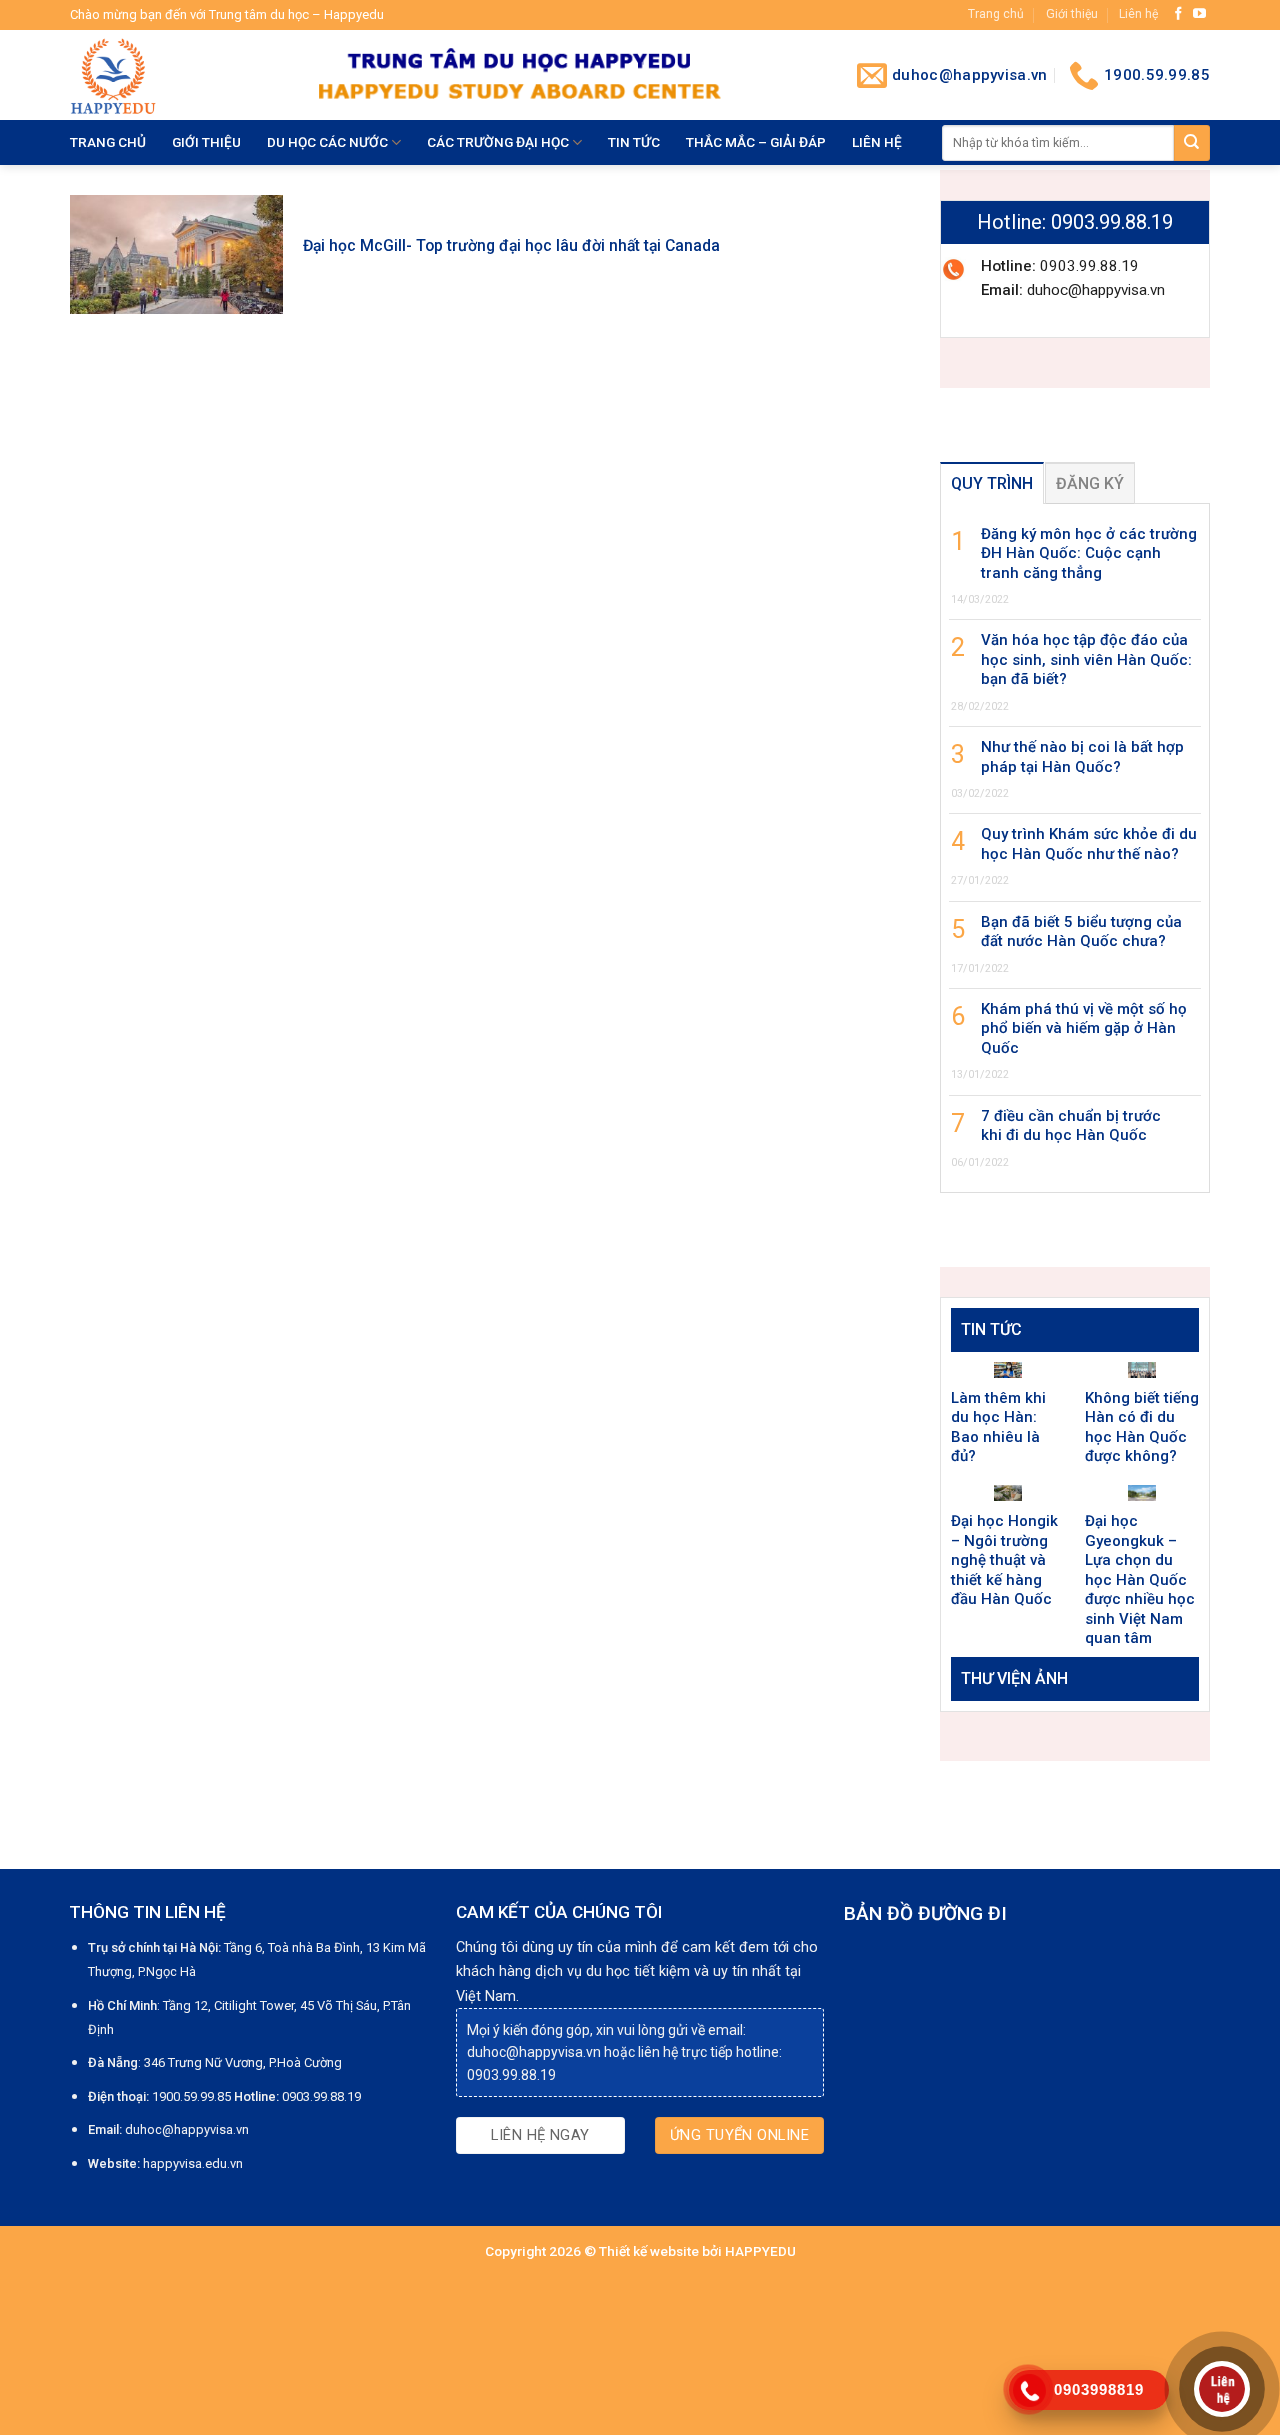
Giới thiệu (1072, 14)
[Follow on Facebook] (1178, 14)
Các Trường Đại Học (498, 142)
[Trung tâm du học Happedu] (179, 75)
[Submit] (1192, 143)
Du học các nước (327, 142)
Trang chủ (996, 14)
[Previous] (981, 1719)
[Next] (1169, 1719)
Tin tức (634, 142)
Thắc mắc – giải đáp (756, 142)
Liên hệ (1138, 14)
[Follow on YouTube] (1199, 14)
